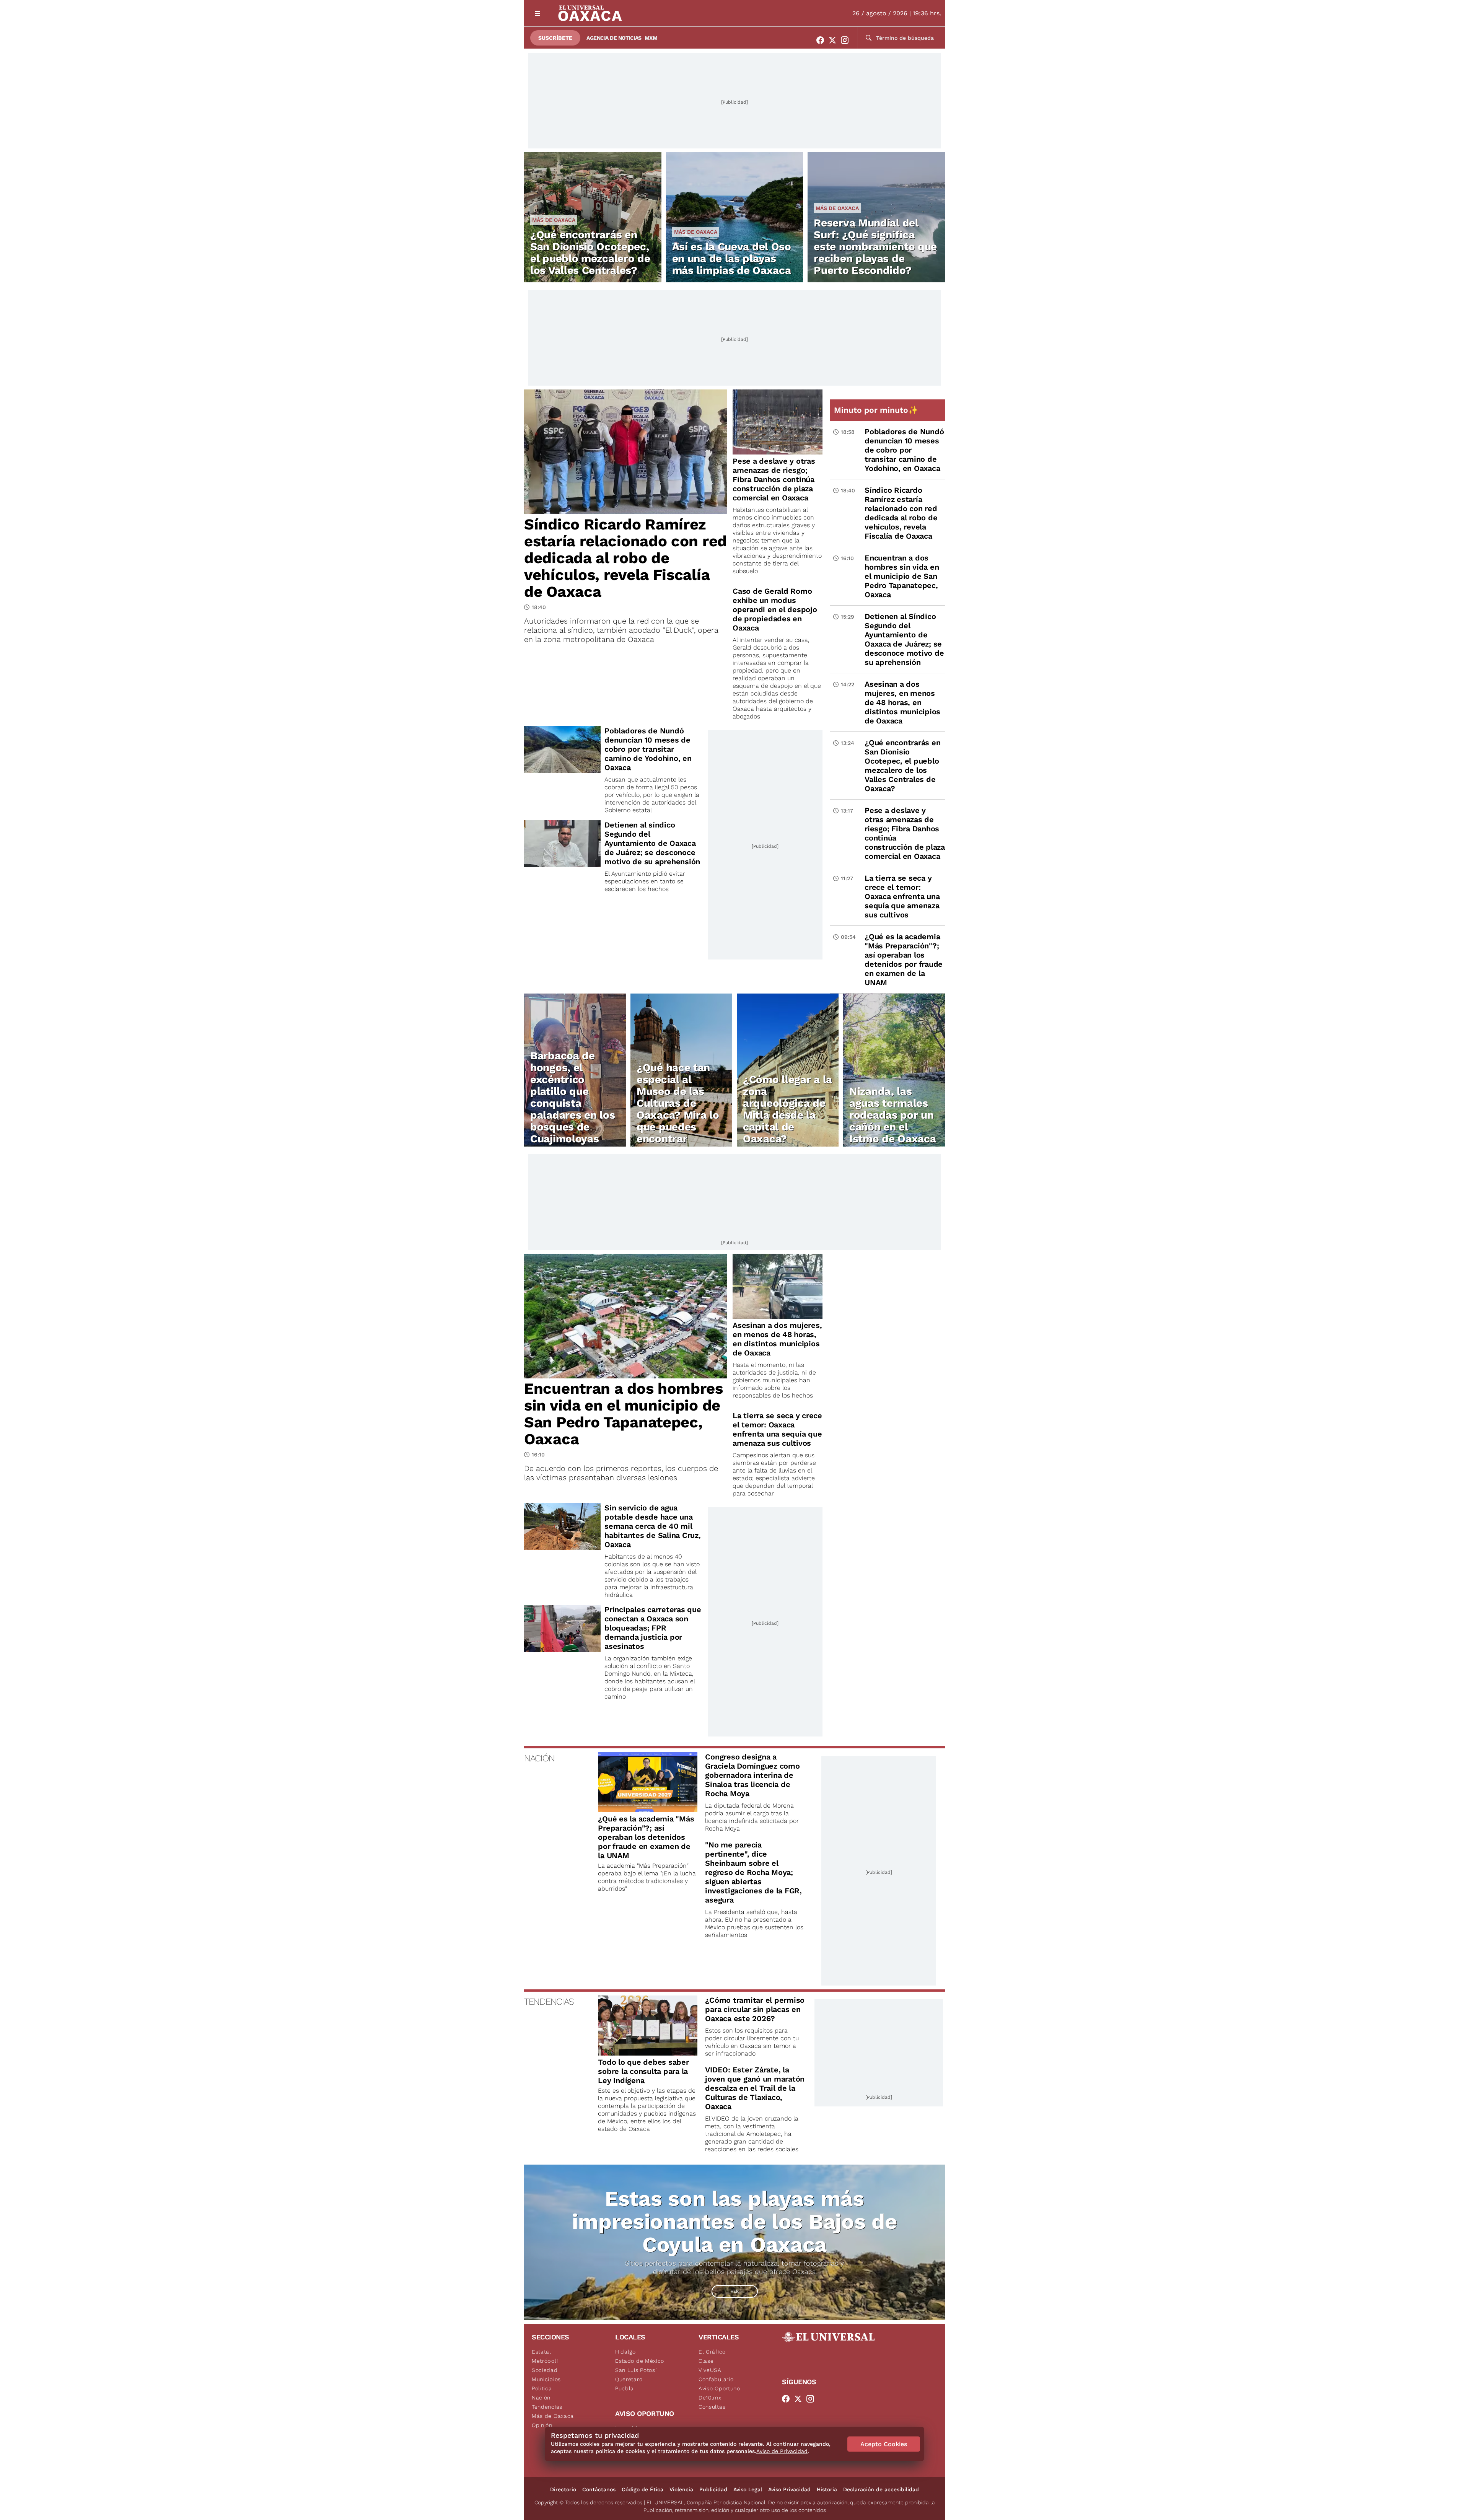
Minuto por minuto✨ (877, 410)
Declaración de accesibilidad (881, 2489)
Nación (541, 2398)
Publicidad (713, 2489)
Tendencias (547, 2407)
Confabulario (716, 2379)
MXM (651, 38)
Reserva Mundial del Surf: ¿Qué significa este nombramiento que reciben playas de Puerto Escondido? (875, 247)
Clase (706, 2361)
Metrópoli (545, 2361)
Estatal (542, 2352)
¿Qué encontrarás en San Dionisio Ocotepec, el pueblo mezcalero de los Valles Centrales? (590, 252)
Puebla (625, 2388)
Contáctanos (599, 2489)
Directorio (563, 2489)
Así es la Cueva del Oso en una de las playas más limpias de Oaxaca (732, 258)
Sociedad (545, 2370)
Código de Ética (642, 2489)
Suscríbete (555, 38)
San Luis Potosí (636, 2370)
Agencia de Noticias (614, 38)
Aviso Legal (748, 2489)
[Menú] (538, 13)
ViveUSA (710, 2370)
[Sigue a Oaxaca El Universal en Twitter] (835, 40)
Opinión (542, 2425)
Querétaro (629, 2379)
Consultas (712, 2407)
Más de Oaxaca (554, 220)
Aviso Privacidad (789, 2489)
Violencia (681, 2489)
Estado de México (640, 2361)
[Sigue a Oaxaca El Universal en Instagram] (847, 40)
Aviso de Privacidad (782, 2451)
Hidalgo (625, 2352)
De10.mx (710, 2398)
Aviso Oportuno (719, 2388)
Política (542, 2388)
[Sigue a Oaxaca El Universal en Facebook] (822, 40)
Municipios (546, 2379)
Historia (827, 2489)
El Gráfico (712, 2352)
